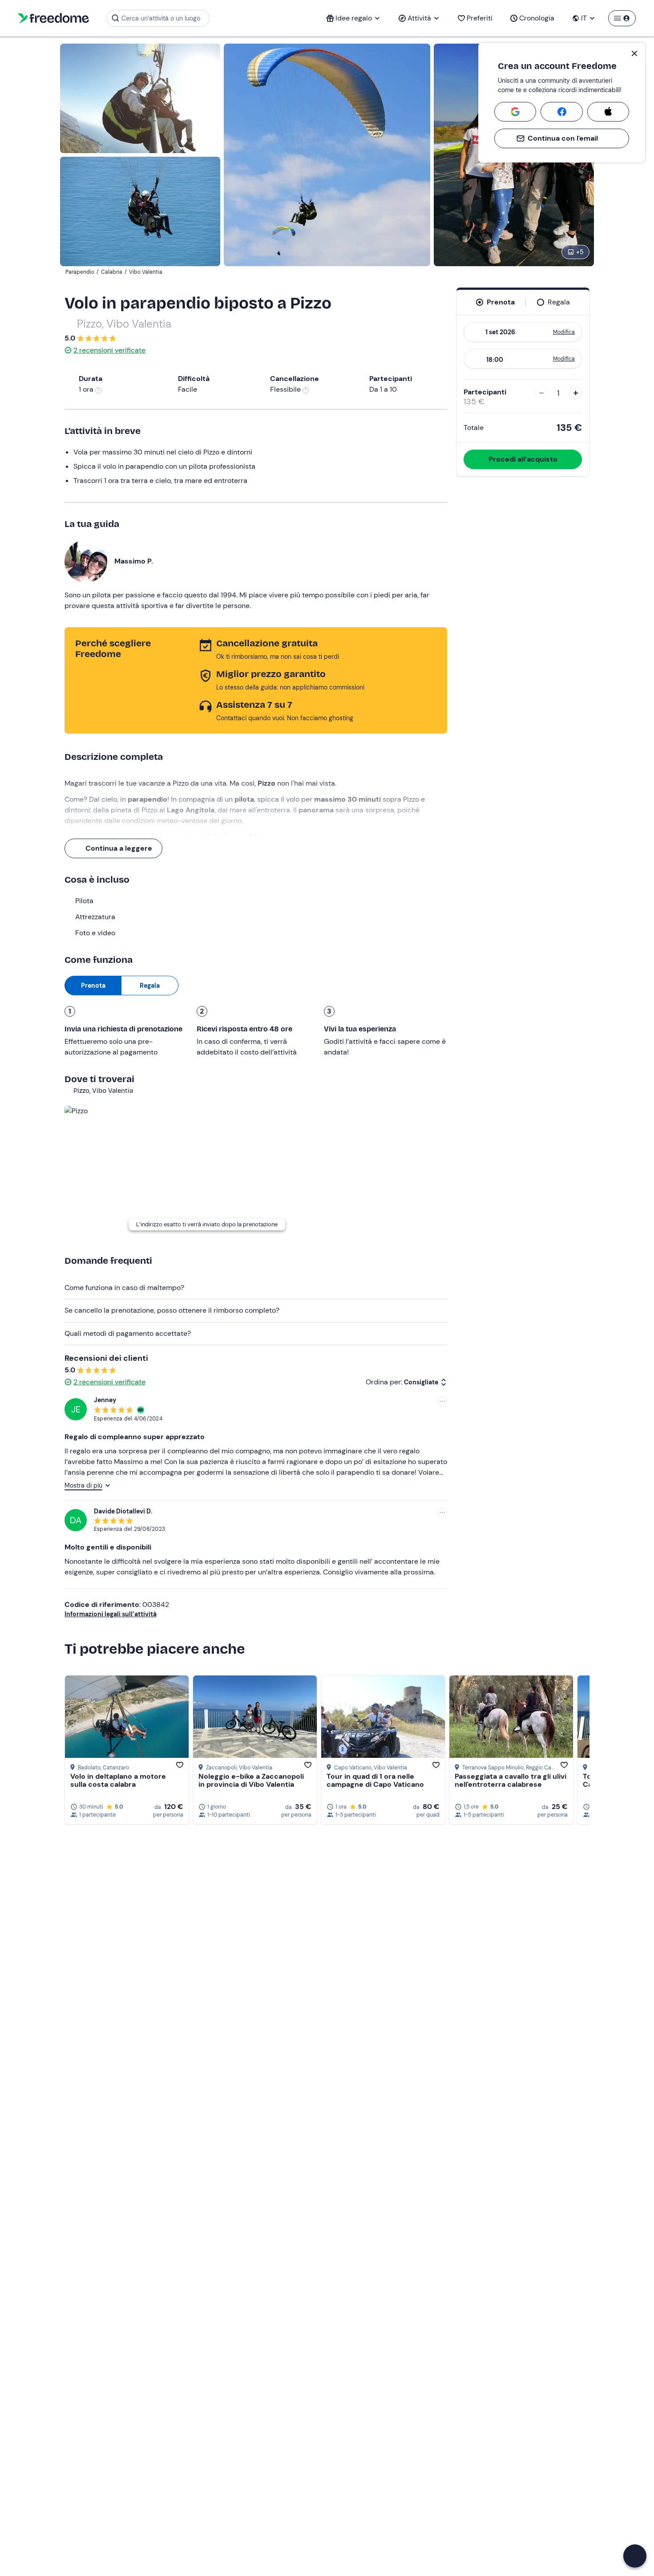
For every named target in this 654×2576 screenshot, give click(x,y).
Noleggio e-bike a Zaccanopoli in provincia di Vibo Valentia (251, 1780)
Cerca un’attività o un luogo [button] (161, 18)
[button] (635, 2556)
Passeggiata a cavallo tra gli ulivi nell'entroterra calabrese (511, 1780)
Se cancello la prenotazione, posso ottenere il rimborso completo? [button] (172, 1310)
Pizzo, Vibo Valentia (124, 324)
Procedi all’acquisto (523, 459)
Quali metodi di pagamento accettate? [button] (128, 1333)
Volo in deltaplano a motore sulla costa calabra (118, 1780)
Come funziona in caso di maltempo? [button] (124, 1288)
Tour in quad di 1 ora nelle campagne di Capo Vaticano (375, 1780)
